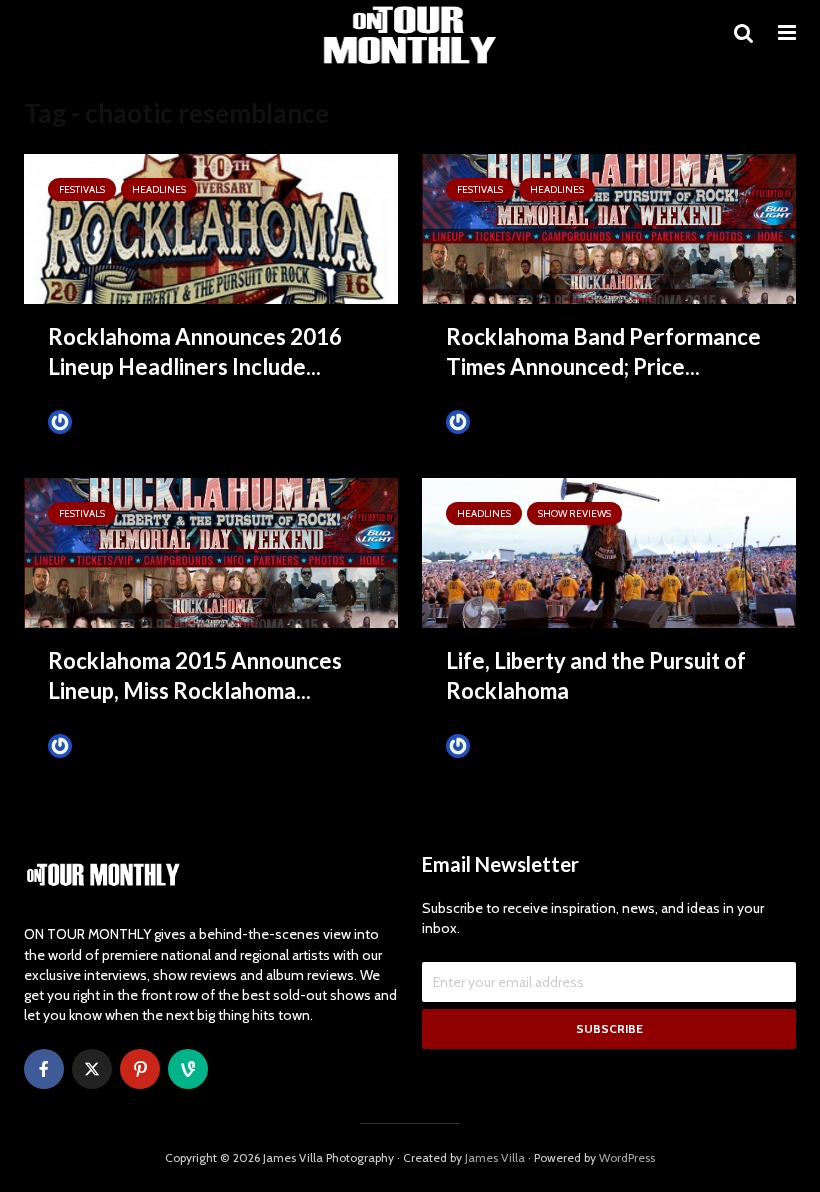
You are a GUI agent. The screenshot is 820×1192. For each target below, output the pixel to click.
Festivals (82, 189)
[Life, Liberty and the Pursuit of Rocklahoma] (609, 551)
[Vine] (188, 1069)
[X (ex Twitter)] (92, 1069)
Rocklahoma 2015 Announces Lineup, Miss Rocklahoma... (195, 675)
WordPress (627, 1157)
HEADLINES (159, 189)
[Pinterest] (140, 1069)
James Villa (107, 421)
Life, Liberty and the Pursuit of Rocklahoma (596, 675)
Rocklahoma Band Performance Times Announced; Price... (603, 351)
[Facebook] (44, 1069)
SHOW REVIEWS (574, 513)
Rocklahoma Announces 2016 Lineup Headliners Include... (195, 351)
